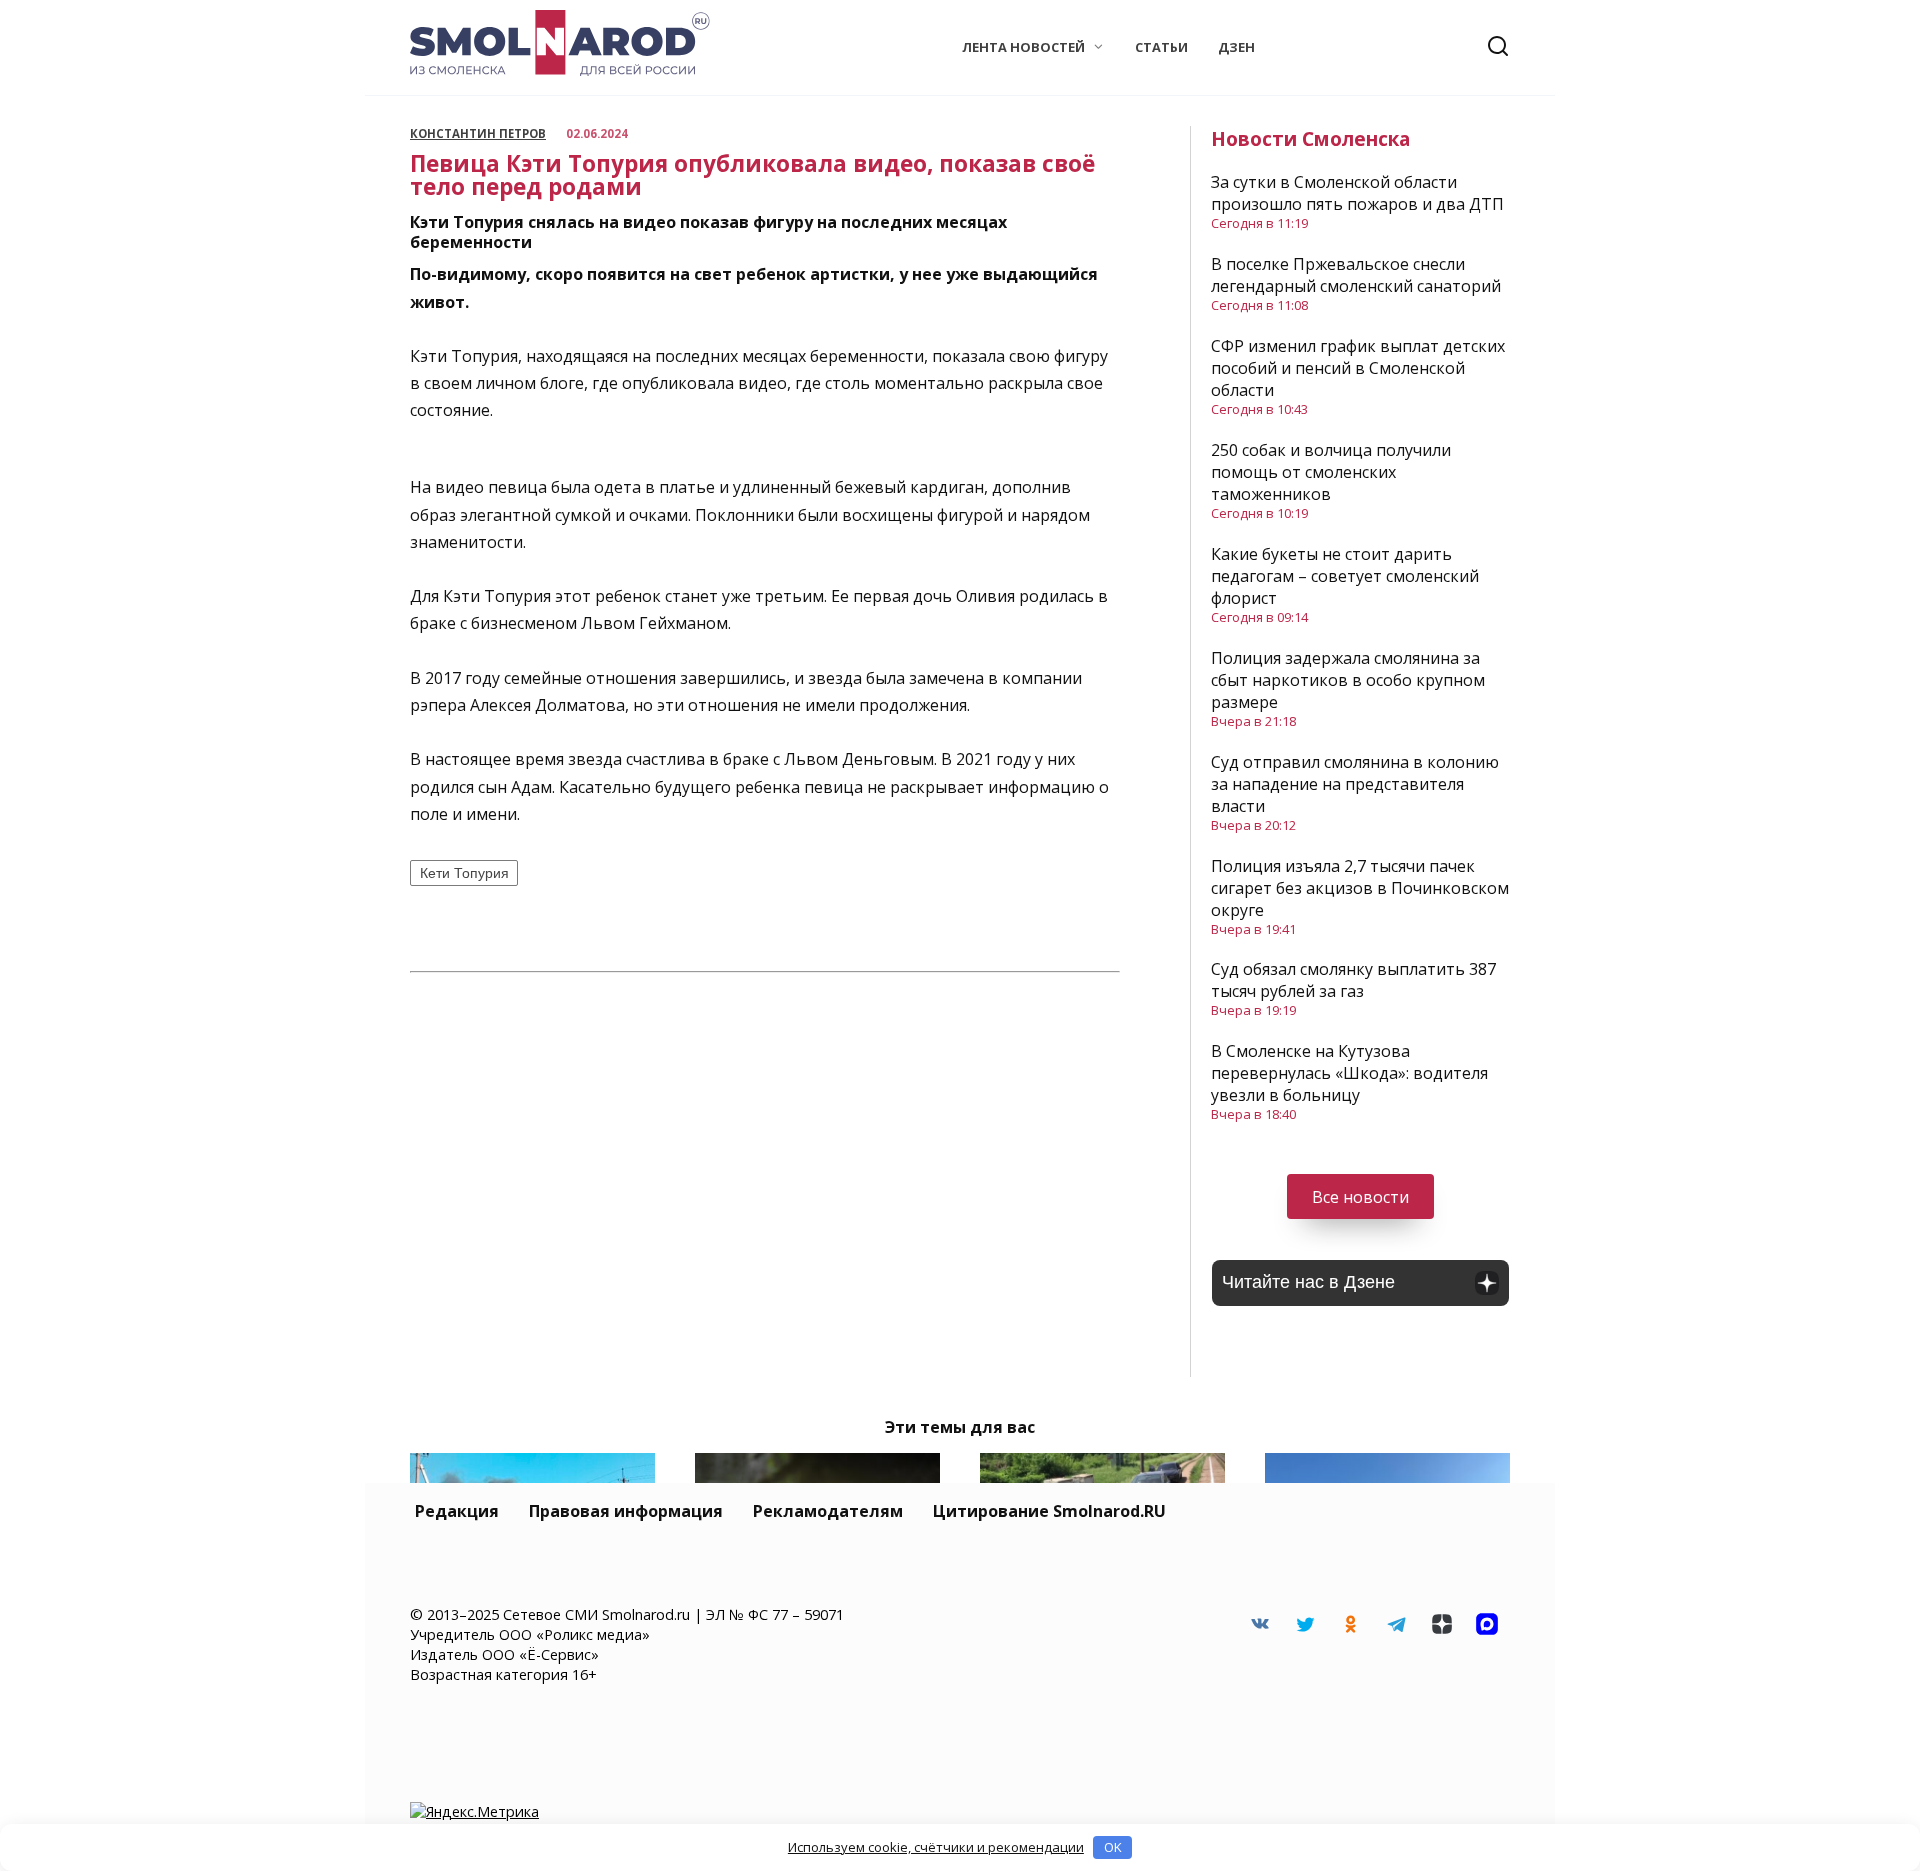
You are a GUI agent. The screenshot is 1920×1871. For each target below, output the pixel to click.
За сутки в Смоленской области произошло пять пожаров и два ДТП (1357, 193)
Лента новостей (1023, 47)
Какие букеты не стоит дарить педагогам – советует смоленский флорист (1345, 576)
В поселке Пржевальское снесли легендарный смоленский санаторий (1356, 275)
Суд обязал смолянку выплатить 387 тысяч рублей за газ (1353, 980)
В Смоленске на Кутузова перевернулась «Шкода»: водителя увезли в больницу (1349, 1073)
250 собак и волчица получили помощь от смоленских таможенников (1331, 472)
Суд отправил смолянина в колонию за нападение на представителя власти (1355, 784)
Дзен (1236, 47)
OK (1113, 1847)
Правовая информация (626, 1511)
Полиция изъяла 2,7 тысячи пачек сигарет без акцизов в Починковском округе (1360, 888)
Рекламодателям (828, 1511)
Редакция (457, 1511)
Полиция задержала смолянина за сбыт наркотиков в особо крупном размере (1348, 680)
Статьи (1161, 47)
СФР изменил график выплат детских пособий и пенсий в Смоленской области (1358, 368)
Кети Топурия (464, 873)
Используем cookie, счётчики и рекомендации (936, 1847)
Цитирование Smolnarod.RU (1049, 1511)
